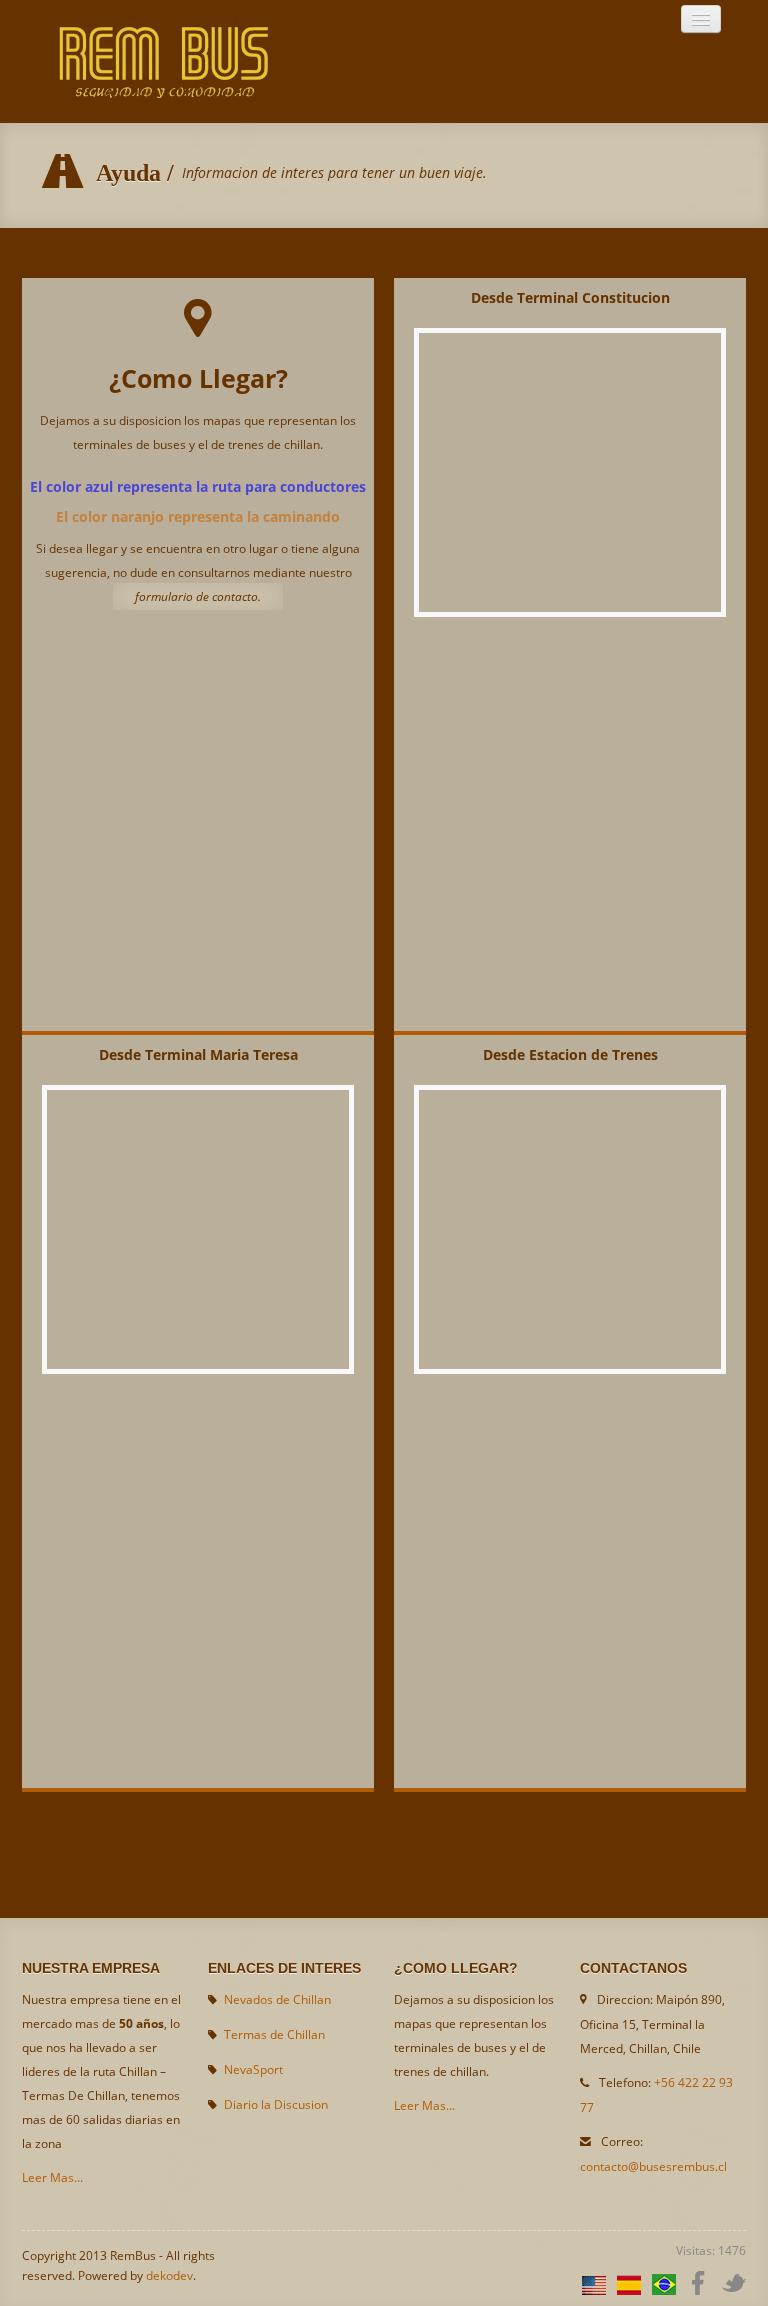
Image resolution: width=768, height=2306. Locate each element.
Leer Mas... (52, 2177)
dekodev (169, 2275)
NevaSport (253, 2069)
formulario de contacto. (198, 596)
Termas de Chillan (274, 2034)
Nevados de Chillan (277, 1999)
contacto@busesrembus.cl (653, 2166)
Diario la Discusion (276, 2104)
